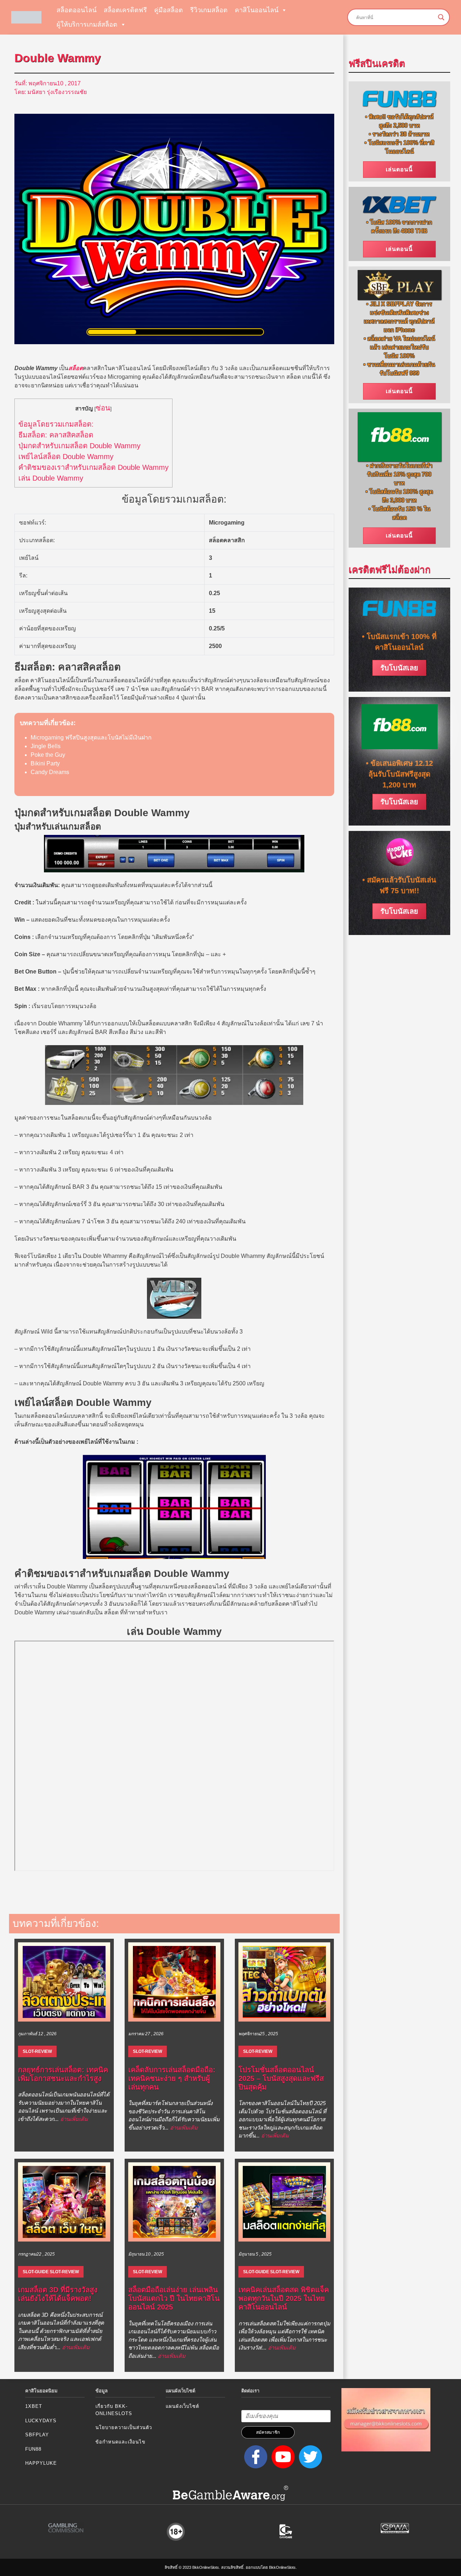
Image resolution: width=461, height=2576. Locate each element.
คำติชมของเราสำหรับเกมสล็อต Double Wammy (93, 467)
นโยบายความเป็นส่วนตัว (124, 2427)
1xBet (34, 2406)
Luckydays (41, 2421)
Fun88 (33, 2449)
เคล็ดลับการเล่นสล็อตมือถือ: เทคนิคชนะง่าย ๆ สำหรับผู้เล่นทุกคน (172, 2078)
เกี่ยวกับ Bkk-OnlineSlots (114, 2410)
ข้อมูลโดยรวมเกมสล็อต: (56, 424)
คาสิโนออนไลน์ (257, 10)
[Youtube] (282, 2457)
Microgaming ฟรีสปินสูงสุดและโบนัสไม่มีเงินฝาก (91, 738)
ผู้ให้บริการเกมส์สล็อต (87, 24)
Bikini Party (45, 763)
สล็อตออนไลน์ (77, 10)
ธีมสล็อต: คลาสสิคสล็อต (56, 435)
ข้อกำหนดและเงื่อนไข (120, 2442)
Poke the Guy (48, 755)
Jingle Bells (46, 746)
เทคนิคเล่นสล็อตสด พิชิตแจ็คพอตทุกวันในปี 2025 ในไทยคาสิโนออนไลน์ (284, 2298)
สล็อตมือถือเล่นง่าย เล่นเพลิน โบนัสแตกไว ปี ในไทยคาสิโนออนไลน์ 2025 (174, 2298)
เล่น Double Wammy (51, 478)
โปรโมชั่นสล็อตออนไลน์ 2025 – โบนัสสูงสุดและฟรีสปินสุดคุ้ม (281, 2078)
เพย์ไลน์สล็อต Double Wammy (66, 457)
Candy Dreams (50, 772)
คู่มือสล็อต (169, 10)
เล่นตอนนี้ (399, 169)
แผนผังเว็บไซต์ (182, 2406)
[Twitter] (309, 2457)
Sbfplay (37, 2435)
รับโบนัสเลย (399, 668)
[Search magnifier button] (441, 17)
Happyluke (41, 2463)
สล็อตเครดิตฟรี (125, 10)
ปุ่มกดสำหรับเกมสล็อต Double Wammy (79, 446)
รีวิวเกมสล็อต (209, 10)
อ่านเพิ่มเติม (74, 2119)
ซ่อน (103, 408)
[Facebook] (254, 2457)
